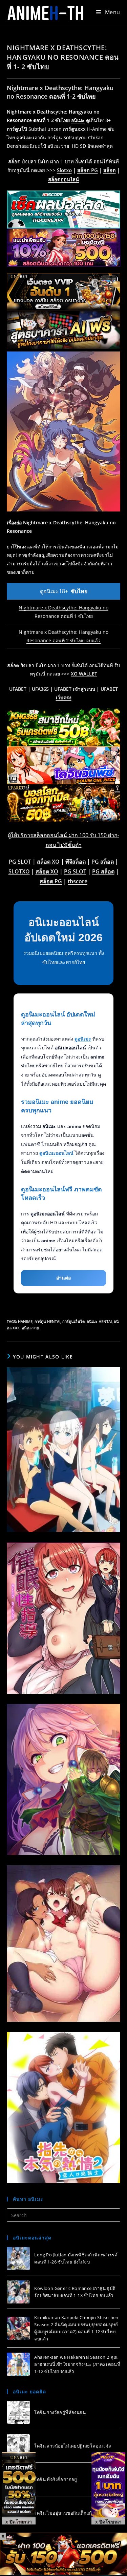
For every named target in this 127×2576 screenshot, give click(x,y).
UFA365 (40, 689)
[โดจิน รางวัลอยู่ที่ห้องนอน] (18, 2412)
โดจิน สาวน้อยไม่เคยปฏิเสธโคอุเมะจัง (72, 2446)
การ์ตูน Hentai (47, 1321)
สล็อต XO (48, 862)
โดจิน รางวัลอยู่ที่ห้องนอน (60, 2412)
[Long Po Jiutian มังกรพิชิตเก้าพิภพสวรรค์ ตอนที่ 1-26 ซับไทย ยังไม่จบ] (18, 2258)
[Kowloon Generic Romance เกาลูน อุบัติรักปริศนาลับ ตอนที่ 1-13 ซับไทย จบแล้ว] (18, 2292)
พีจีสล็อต (76, 862)
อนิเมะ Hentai (99, 1321)
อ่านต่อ (63, 1278)
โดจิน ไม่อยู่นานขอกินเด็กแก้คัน (66, 2513)
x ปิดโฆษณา (19, 2521)
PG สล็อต (103, 862)
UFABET (18, 689)
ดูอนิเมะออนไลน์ (56, 1153)
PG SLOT (20, 862)
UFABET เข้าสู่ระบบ (75, 689)
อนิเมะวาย (30, 1328)
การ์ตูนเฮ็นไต (73, 1321)
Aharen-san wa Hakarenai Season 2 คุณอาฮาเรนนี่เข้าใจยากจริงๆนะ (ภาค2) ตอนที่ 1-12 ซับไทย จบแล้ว (77, 2364)
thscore (78, 881)
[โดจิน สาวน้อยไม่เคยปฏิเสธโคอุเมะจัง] (18, 2446)
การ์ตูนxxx (74, 129)
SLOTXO (19, 871)
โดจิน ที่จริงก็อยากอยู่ (56, 2479)
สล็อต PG (88, 170)
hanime (25, 1321)
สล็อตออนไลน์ (63, 179)
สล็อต (110, 170)
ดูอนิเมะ (83, 1039)
